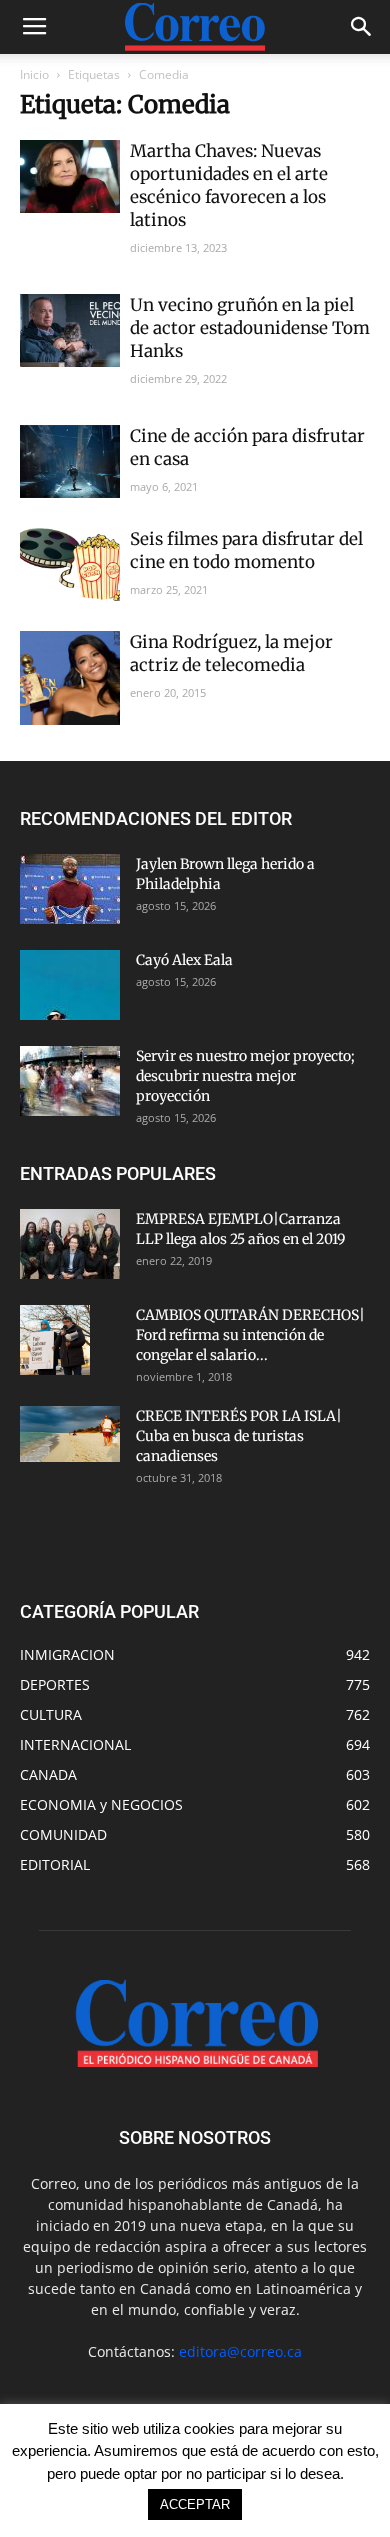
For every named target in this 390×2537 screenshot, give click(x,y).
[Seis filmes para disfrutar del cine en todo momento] (70, 564)
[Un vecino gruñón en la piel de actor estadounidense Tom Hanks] (70, 330)
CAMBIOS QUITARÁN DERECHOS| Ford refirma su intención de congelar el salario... (250, 1335)
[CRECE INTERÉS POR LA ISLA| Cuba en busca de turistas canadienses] (70, 1434)
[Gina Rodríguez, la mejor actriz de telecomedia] (70, 678)
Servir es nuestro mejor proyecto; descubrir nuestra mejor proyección (245, 1076)
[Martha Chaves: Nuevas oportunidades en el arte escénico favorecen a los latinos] (70, 176)
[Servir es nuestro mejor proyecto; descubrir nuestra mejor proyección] (70, 1081)
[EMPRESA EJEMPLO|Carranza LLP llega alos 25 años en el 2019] (70, 1244)
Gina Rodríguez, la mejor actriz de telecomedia (231, 653)
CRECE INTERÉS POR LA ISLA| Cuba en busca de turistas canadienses (239, 1436)
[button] (362, 27)
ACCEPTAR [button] (195, 2504)
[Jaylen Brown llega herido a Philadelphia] (70, 889)
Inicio (34, 74)
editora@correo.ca (240, 2351)
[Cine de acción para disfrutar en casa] (70, 461)
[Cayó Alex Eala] (70, 985)
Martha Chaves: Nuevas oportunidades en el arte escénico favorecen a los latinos (229, 185)
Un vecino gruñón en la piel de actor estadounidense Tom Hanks (250, 328)
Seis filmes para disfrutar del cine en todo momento (246, 550)
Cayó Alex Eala (184, 960)
